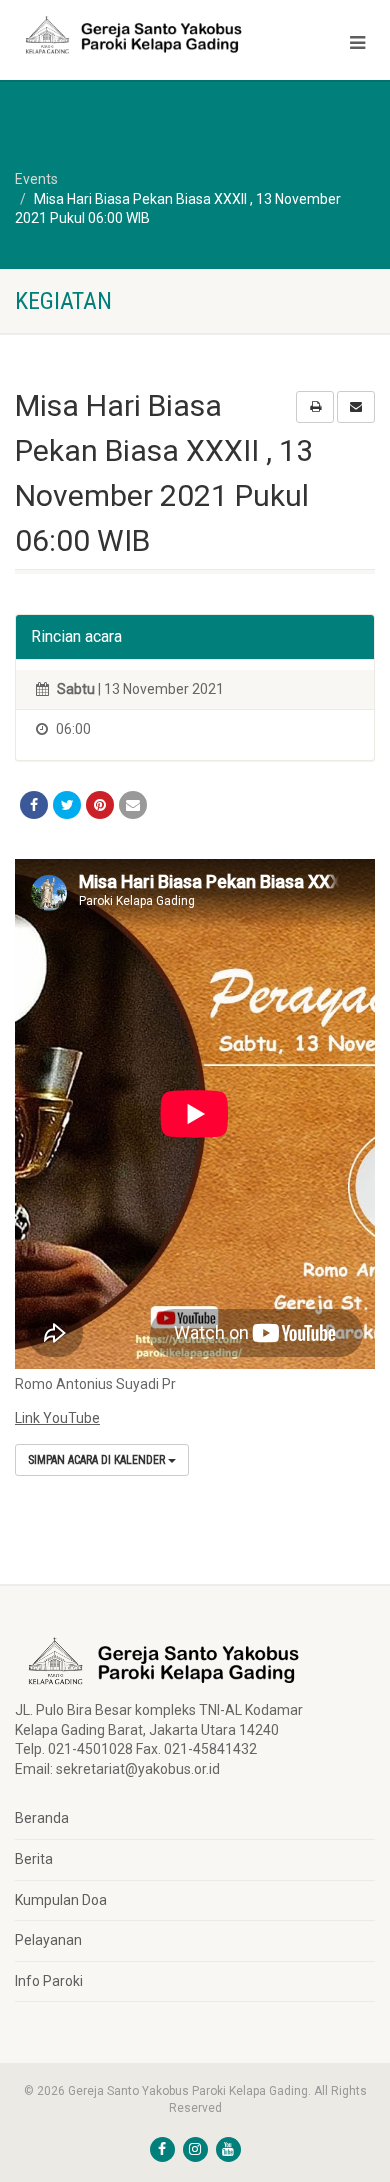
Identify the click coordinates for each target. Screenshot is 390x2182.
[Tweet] (67, 805)
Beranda (42, 1818)
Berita (34, 1859)
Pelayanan (48, 1940)
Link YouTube (57, 1418)
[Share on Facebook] (34, 805)
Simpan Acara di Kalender (98, 1460)
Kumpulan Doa (61, 1900)
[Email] (133, 805)
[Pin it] (100, 805)
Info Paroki (49, 1981)
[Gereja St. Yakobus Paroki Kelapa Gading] (130, 35)
